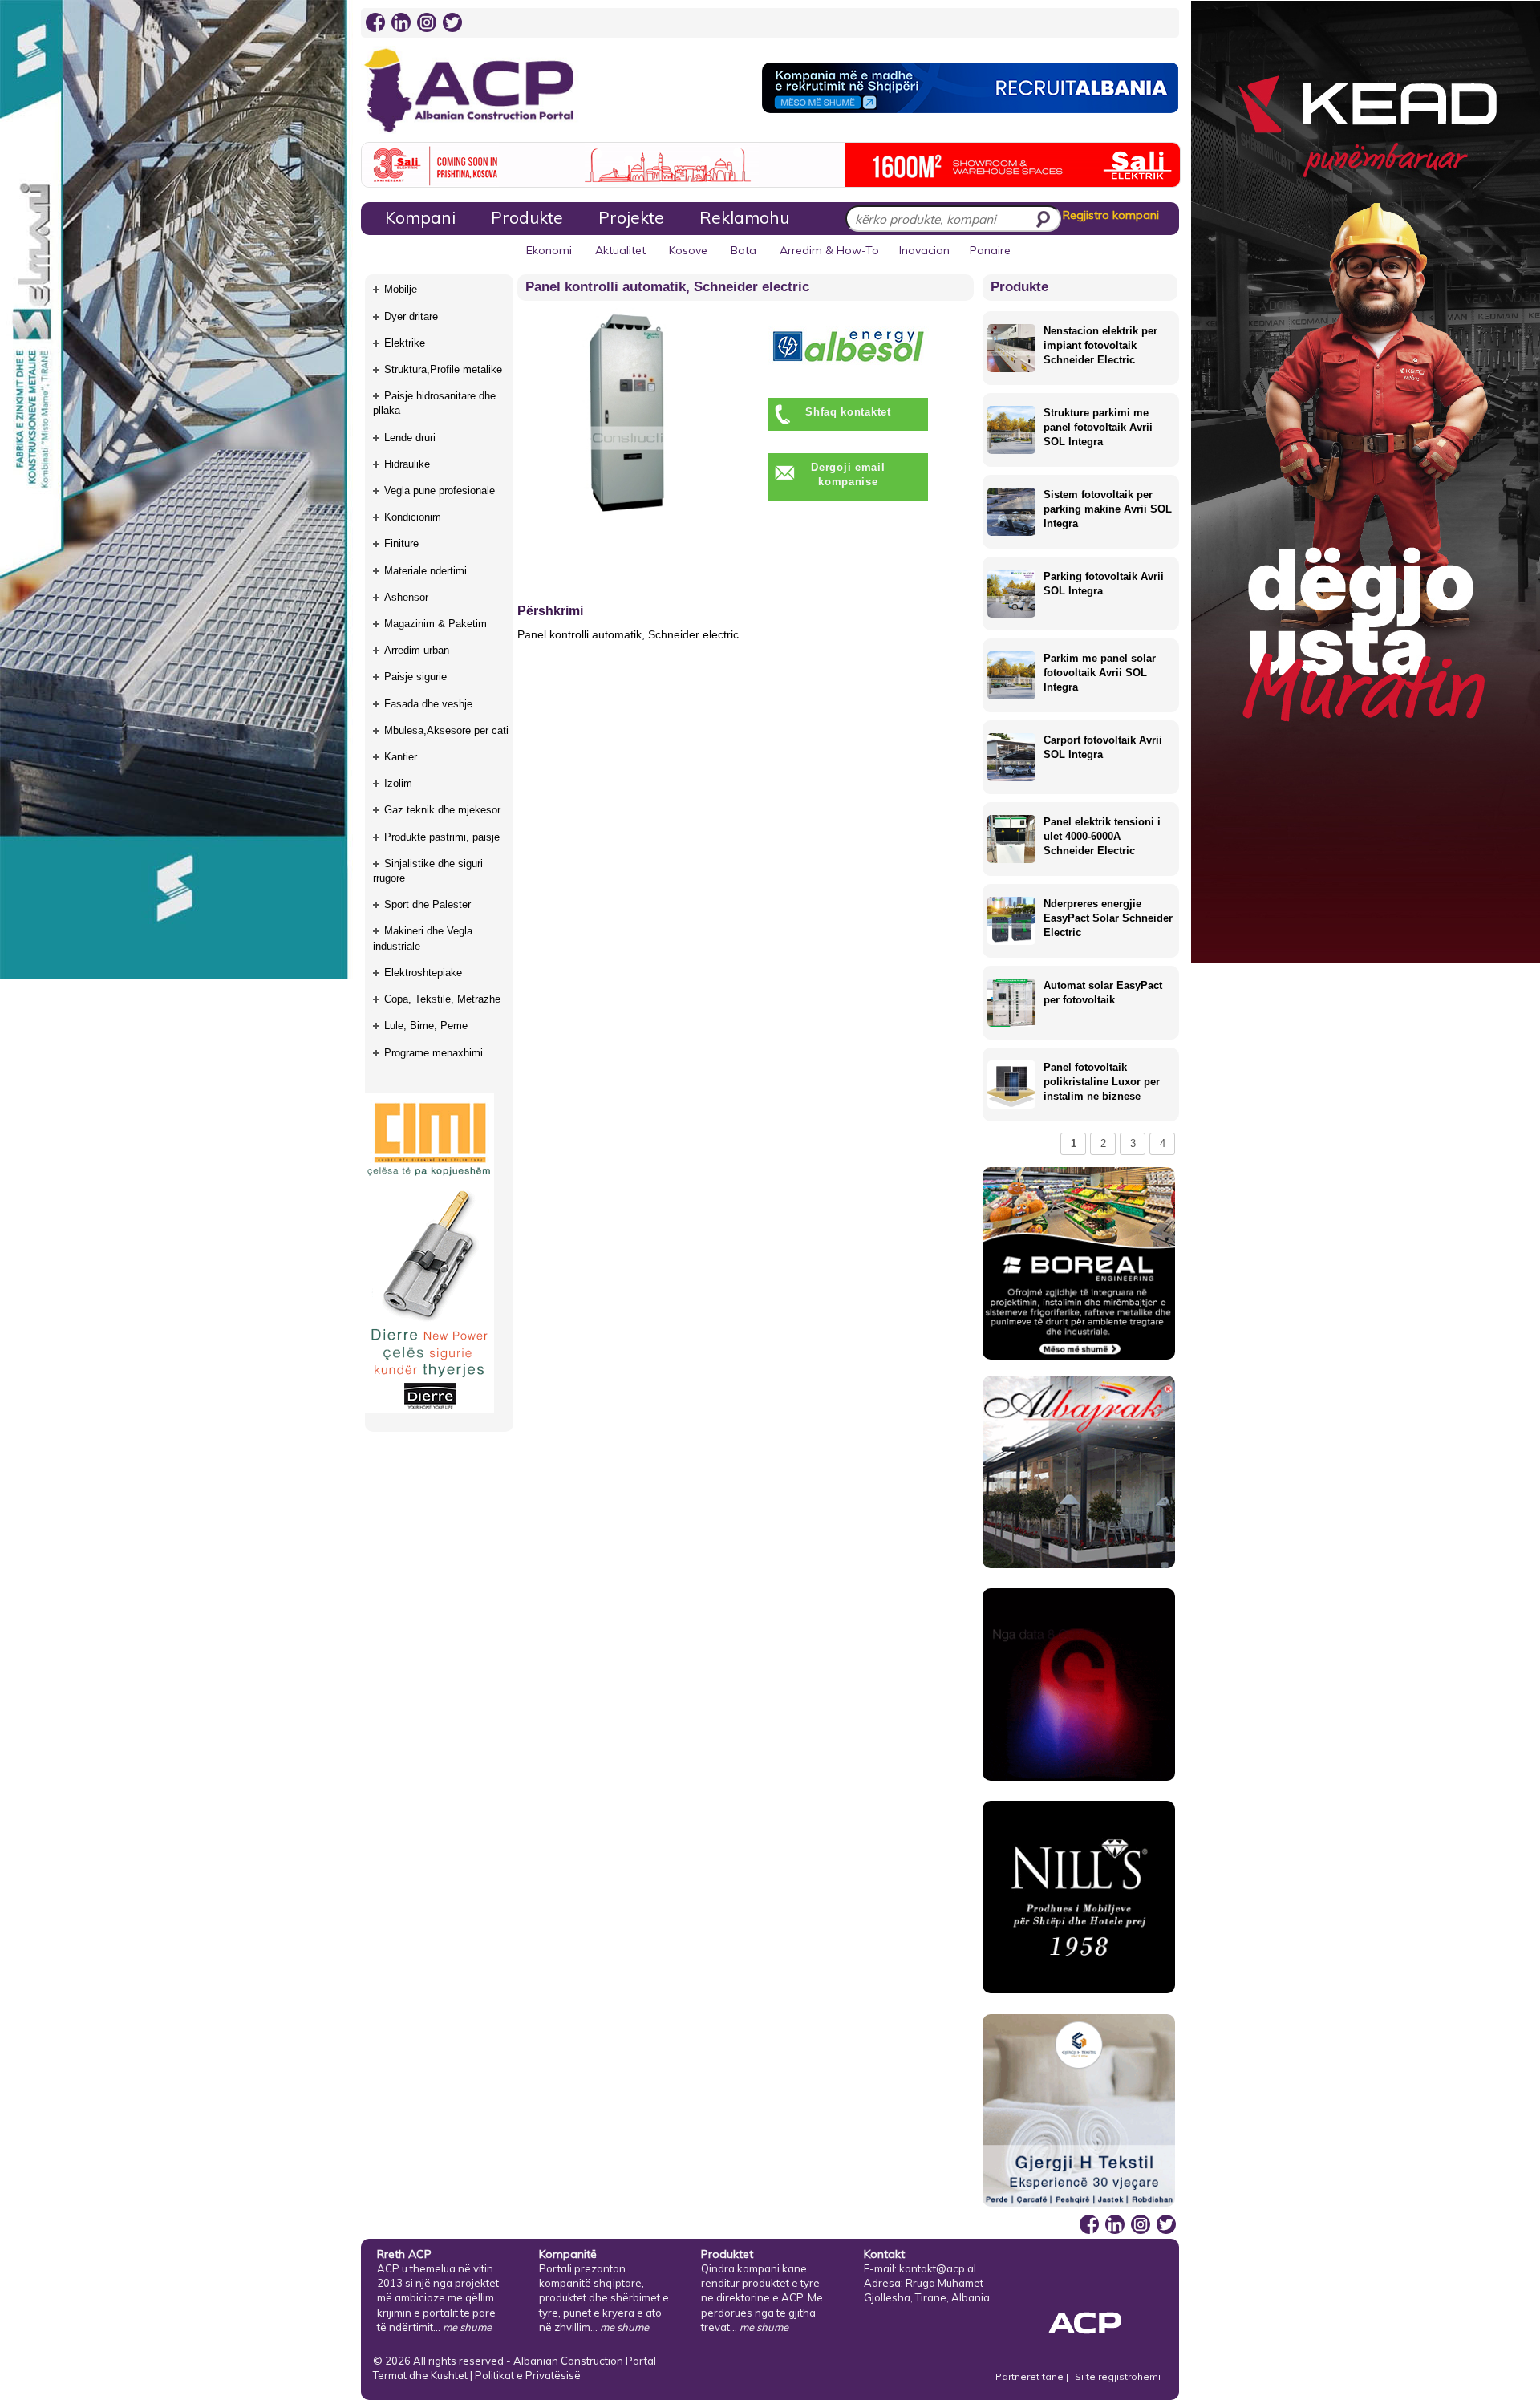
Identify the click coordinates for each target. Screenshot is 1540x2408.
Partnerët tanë (1031, 2376)
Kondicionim (413, 517)
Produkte (527, 217)
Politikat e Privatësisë (528, 2375)
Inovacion (924, 250)
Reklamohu (744, 217)
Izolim (398, 783)
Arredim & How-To (829, 250)
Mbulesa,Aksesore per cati (446, 730)
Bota (744, 250)
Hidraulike (407, 464)
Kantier (401, 757)
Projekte (631, 217)
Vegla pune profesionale (440, 491)
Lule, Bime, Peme (426, 1026)
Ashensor (406, 597)
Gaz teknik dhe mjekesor (442, 810)
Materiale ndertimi (426, 571)
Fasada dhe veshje (428, 704)
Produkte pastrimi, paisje (442, 837)
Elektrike (405, 343)
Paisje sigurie (415, 677)
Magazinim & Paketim (436, 624)
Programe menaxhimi (434, 1053)
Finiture (401, 543)
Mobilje (401, 289)
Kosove (688, 250)
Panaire (990, 250)
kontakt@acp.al (938, 2268)
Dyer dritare (411, 316)
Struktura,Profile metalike (443, 369)
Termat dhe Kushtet (420, 2375)
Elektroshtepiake (423, 973)
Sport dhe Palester (428, 904)
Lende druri (410, 438)
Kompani (420, 217)
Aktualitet (620, 250)
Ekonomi (549, 250)
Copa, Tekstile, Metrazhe (442, 999)
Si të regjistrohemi (1118, 2376)
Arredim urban (417, 650)
